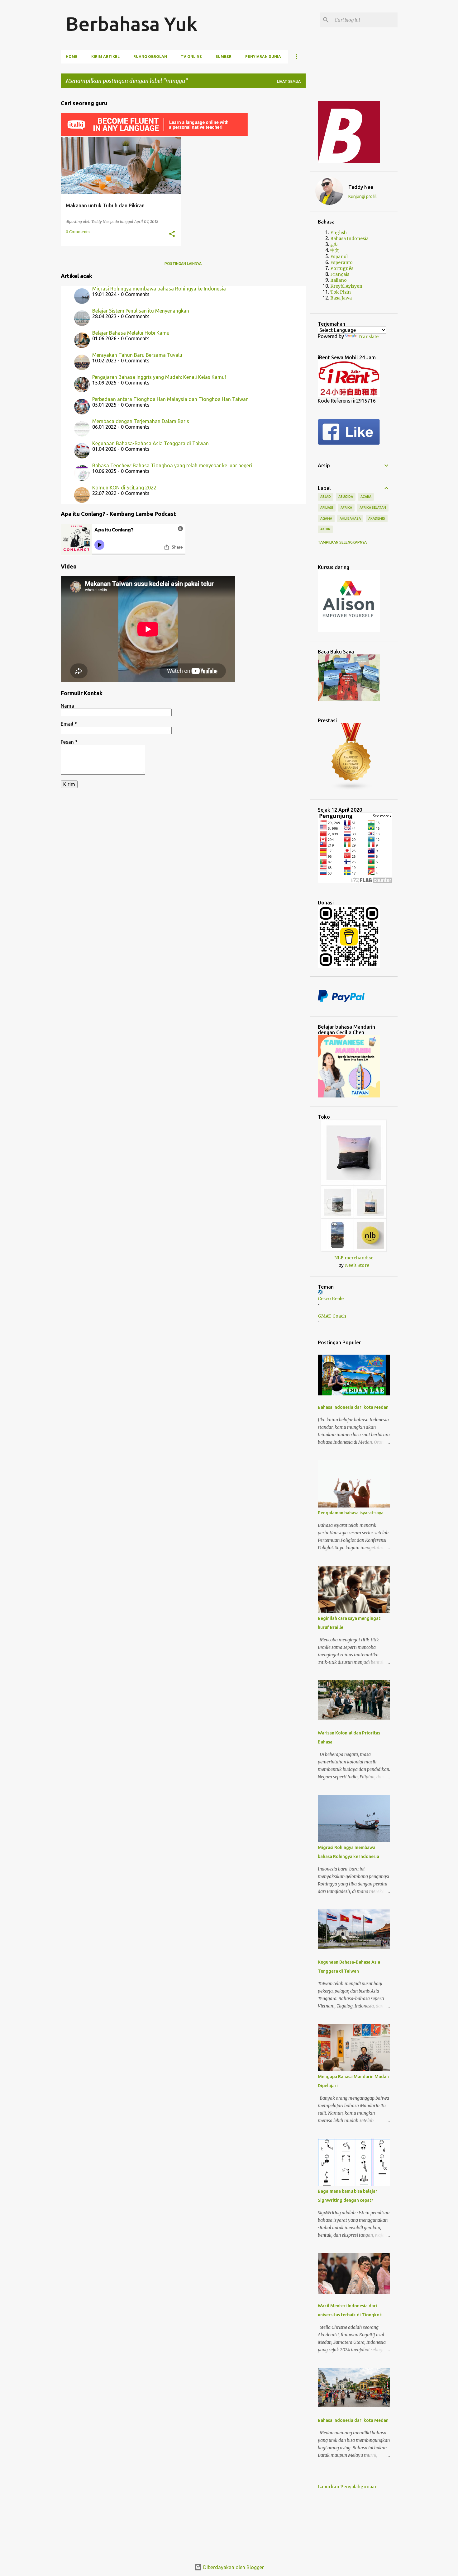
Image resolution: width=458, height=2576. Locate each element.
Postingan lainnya (183, 264)
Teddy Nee (361, 187)
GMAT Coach (332, 1316)
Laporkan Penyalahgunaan (348, 2487)
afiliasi (327, 507)
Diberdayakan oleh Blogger (233, 2567)
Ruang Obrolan (150, 57)
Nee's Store (357, 1265)
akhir (325, 529)
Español (339, 257)
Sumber (224, 57)
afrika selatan (373, 507)
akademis (377, 518)
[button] (172, 234)
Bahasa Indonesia (349, 238)
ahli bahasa (350, 518)
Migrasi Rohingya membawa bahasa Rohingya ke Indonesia (159, 289)
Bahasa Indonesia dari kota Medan (353, 1407)
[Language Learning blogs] (351, 789)
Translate (368, 337)
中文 (335, 250)
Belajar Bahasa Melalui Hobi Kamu (131, 333)
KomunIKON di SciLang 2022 (124, 488)
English (339, 233)
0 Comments (78, 232)
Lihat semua (289, 81)
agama (326, 518)
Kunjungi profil (363, 196)
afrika (346, 507)
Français (340, 274)
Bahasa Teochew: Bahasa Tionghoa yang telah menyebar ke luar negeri (172, 465)
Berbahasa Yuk (132, 24)
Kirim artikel (105, 57)
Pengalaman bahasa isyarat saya (351, 1513)
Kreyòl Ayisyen (346, 286)
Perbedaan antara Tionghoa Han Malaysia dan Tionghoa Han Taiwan (170, 399)
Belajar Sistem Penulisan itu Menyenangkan (141, 311)
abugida (346, 497)
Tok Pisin (341, 292)
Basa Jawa (341, 298)
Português (342, 268)
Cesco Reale (331, 1299)
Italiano (339, 280)
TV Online (191, 57)
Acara (366, 497)
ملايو (334, 244)
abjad (326, 497)
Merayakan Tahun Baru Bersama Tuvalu (137, 355)
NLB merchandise (354, 1258)
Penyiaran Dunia (263, 57)
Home (72, 57)
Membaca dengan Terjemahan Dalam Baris (141, 421)
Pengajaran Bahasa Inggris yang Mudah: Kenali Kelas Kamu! (159, 377)
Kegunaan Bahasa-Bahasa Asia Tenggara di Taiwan (150, 443)
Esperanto (341, 262)
